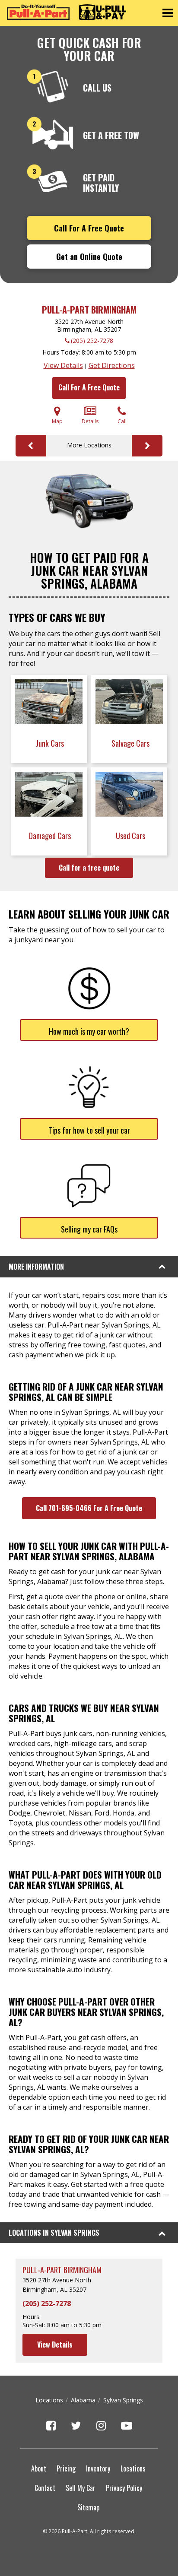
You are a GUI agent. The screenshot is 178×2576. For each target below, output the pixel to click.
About (39, 2468)
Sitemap (88, 2507)
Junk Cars (51, 743)
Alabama (83, 2400)
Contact (45, 2488)
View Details (63, 365)
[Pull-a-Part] (67, 12)
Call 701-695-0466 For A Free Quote (89, 1508)
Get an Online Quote (89, 257)
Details (90, 421)
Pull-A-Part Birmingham (89, 310)
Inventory (98, 2468)
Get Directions (112, 365)
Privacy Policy (124, 2488)
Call (122, 421)
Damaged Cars (51, 836)
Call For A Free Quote (89, 228)
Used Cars (131, 836)
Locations (49, 2400)
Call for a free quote (89, 868)
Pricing (66, 2468)
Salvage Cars (131, 743)
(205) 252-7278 (92, 341)
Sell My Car (81, 2488)
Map (57, 421)
